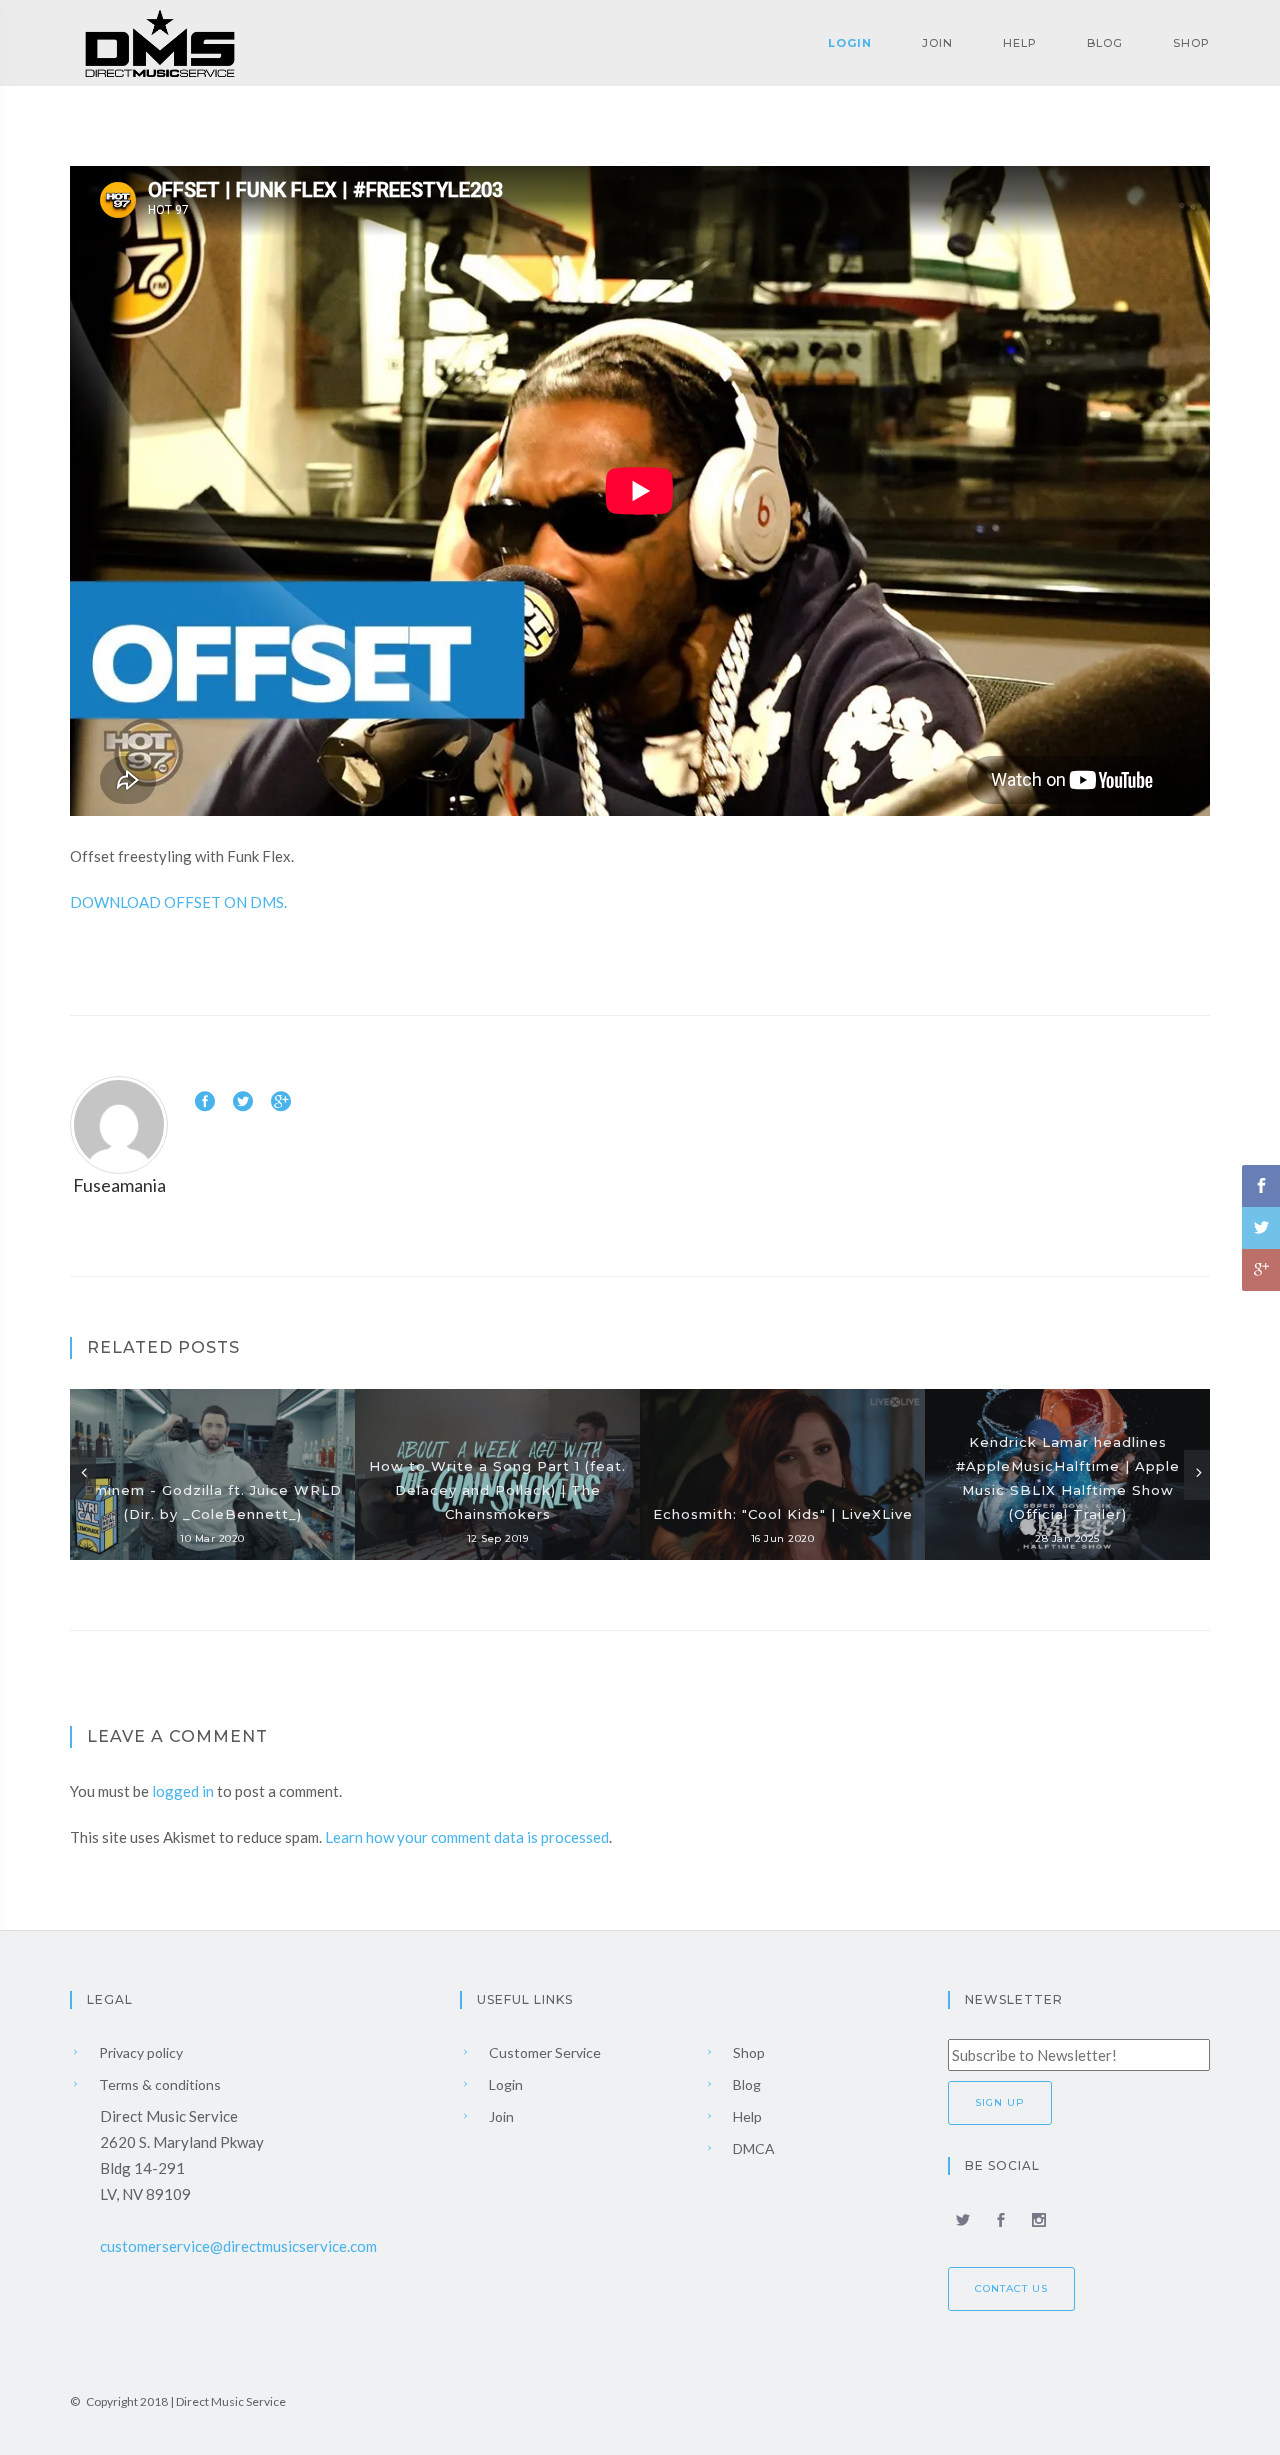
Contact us (1011, 2288)
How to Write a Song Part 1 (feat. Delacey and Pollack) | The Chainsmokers (497, 1490)
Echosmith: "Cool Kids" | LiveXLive (783, 1514)
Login (850, 43)
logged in (183, 1791)
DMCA (752, 2148)
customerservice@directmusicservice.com (238, 2246)
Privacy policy (139, 2052)
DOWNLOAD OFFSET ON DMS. (178, 902)
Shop (1191, 43)
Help (1020, 43)
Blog (1105, 43)
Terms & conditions (158, 2084)
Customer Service (543, 2052)
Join (937, 43)
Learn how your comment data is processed (467, 1837)
